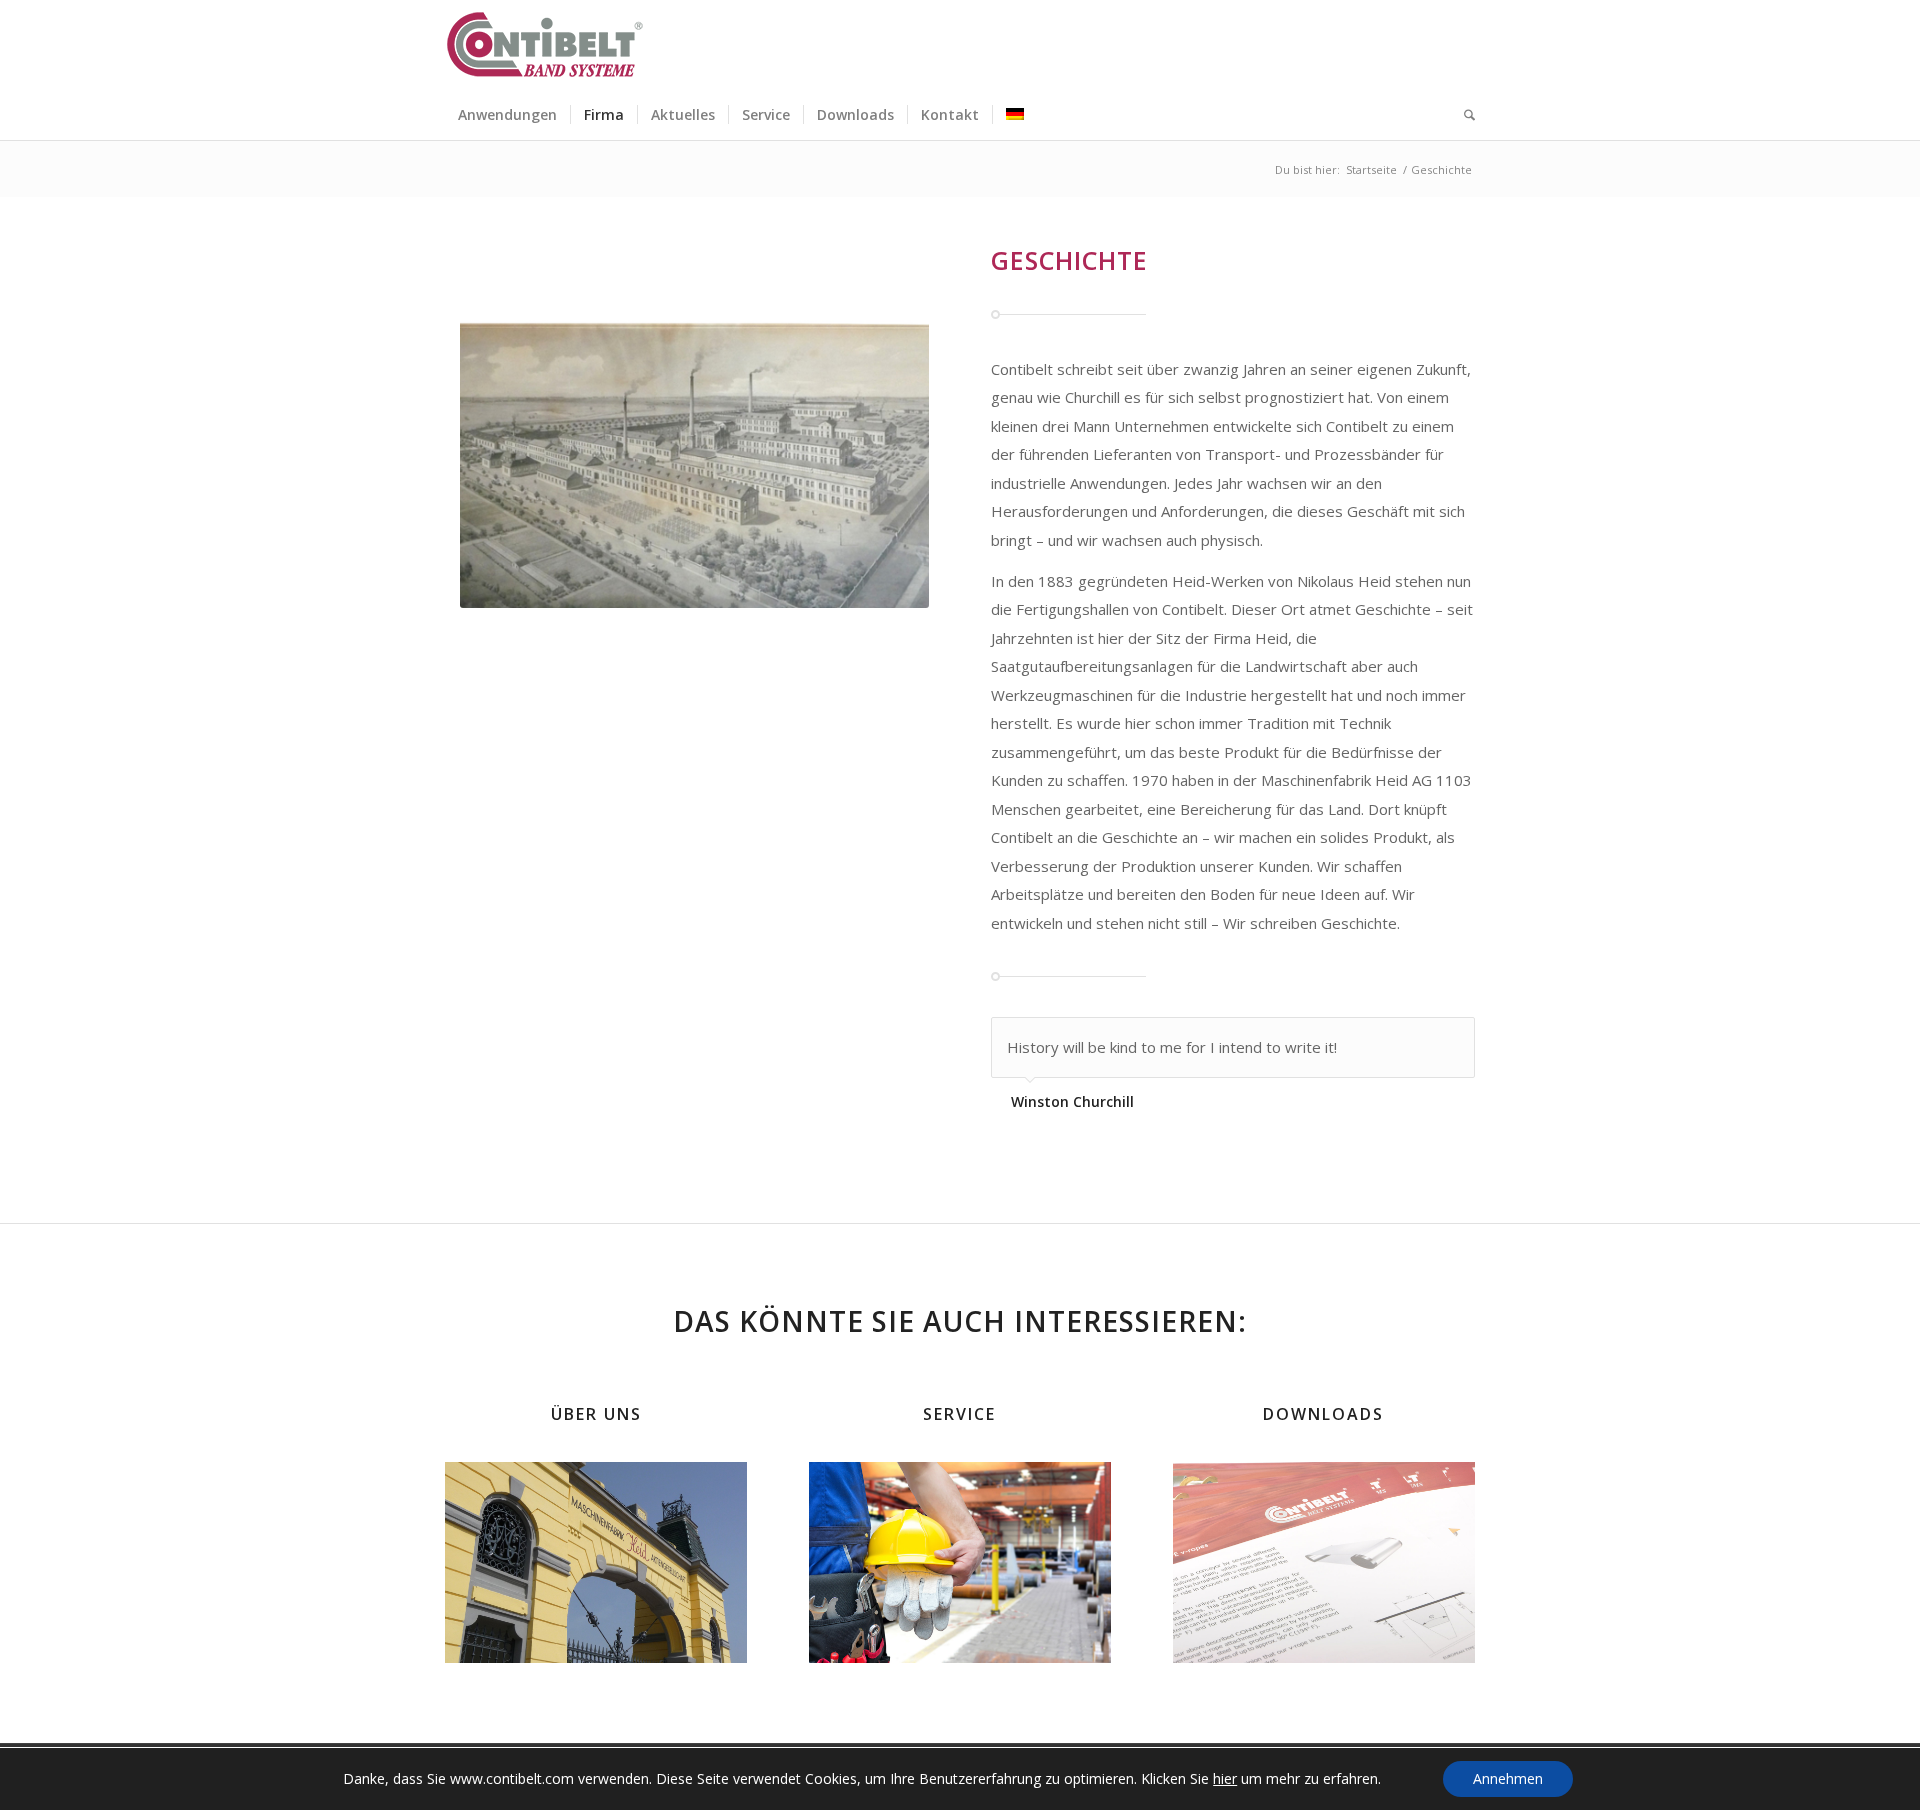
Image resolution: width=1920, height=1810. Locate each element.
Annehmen (1508, 1778)
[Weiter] (1455, 1038)
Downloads (1323, 1414)
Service (959, 1414)
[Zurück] (1410, 1038)
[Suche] (1463, 115)
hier (1225, 1779)
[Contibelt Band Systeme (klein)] (545, 45)
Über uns (596, 1414)
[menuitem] (507, 115)
